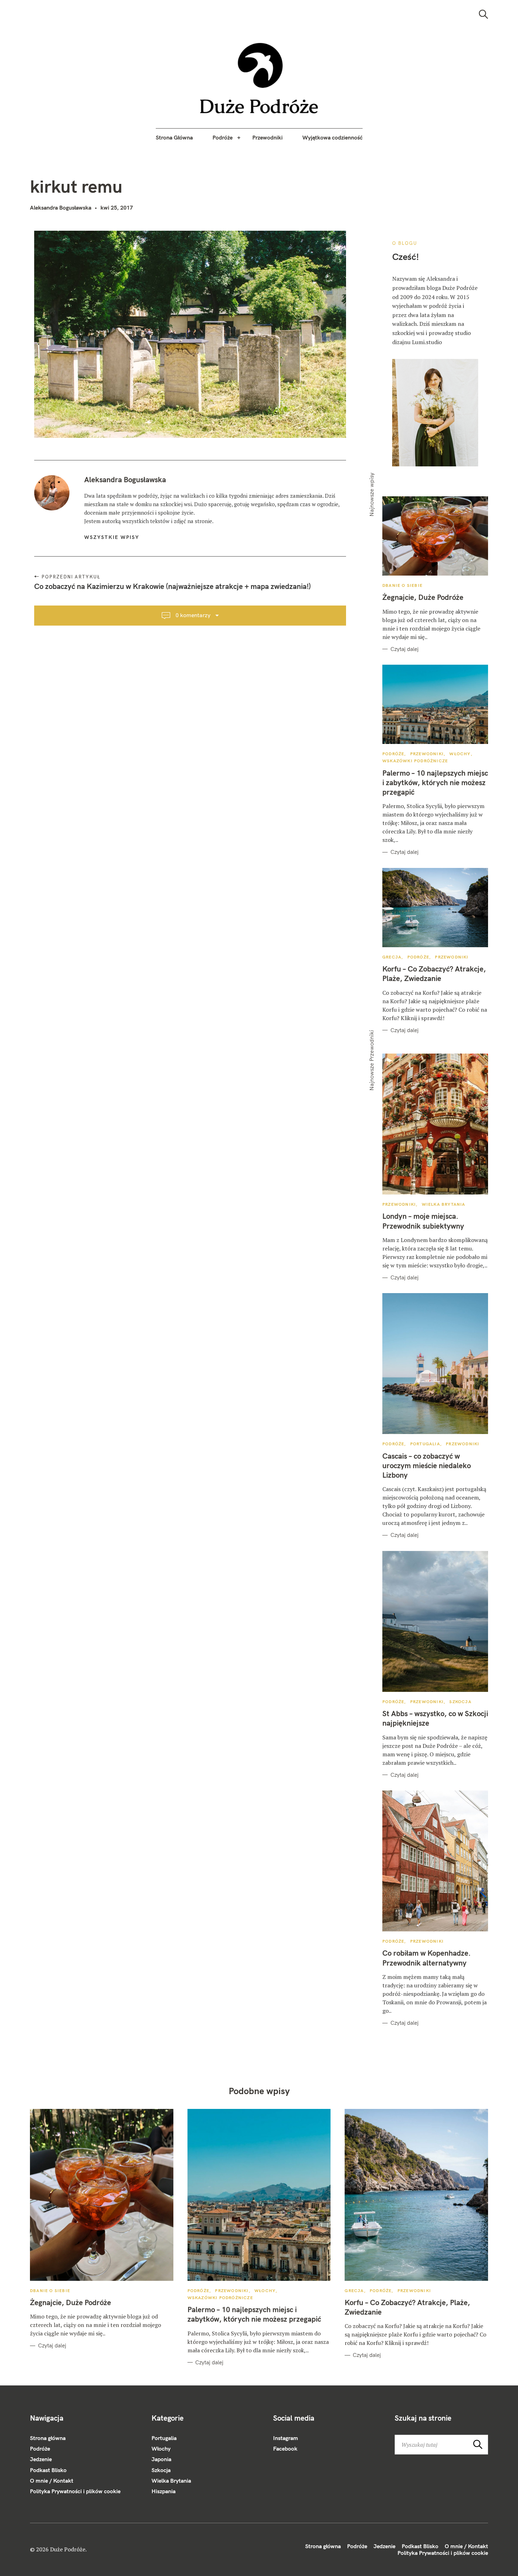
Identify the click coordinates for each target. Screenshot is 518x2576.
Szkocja (460, 1702)
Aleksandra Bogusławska (61, 207)
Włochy (460, 754)
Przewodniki (267, 137)
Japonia (161, 2459)
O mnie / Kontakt (52, 2481)
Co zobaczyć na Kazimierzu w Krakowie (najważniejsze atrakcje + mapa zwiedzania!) (172, 586)
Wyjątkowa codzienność (332, 137)
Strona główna (48, 2438)
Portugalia (425, 1444)
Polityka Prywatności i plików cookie (75, 2491)
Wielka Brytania (444, 1204)
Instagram (286, 2438)
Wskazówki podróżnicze (415, 761)
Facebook (285, 2448)
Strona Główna (174, 137)
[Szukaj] (483, 14)
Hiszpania (164, 2491)
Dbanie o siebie (402, 585)
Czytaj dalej (405, 649)
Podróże (223, 137)
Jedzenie (41, 2459)
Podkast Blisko (48, 2470)
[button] (259, 78)
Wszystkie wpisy (112, 537)
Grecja (392, 957)
